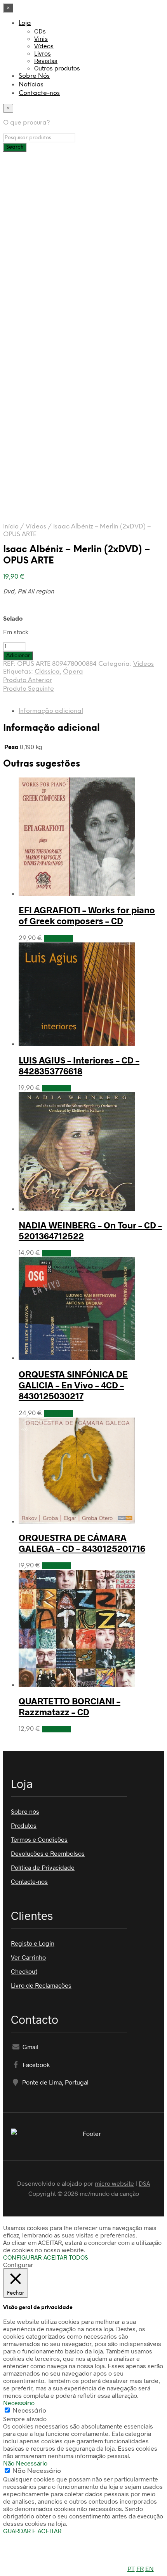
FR (140, 2568)
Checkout (24, 1971)
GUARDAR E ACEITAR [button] (32, 2531)
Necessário (29, 2411)
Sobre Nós (34, 76)
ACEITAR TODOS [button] (66, 2257)
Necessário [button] (19, 2403)
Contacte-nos (39, 93)
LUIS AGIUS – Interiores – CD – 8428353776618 (79, 1065)
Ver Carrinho (28, 1957)
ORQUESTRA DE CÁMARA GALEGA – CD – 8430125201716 (82, 1543)
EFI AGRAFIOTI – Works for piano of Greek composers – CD (87, 915)
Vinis (41, 38)
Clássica (47, 672)
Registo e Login (33, 1943)
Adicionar (58, 938)
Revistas (46, 61)
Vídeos (44, 46)
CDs (40, 31)
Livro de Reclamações (41, 1985)
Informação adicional (51, 711)
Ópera (73, 672)
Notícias (31, 85)
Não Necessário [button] (25, 2463)
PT (131, 2568)
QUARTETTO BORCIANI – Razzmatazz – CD (70, 1706)
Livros (43, 53)
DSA (144, 2183)
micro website (114, 2183)
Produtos (24, 1825)
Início (11, 527)
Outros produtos (57, 68)
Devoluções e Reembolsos (48, 1853)
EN (150, 2568)
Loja (25, 23)
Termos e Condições (39, 1839)
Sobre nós (25, 1811)
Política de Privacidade (43, 1867)
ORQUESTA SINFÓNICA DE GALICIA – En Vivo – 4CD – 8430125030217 (73, 1385)
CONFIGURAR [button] (22, 2257)
